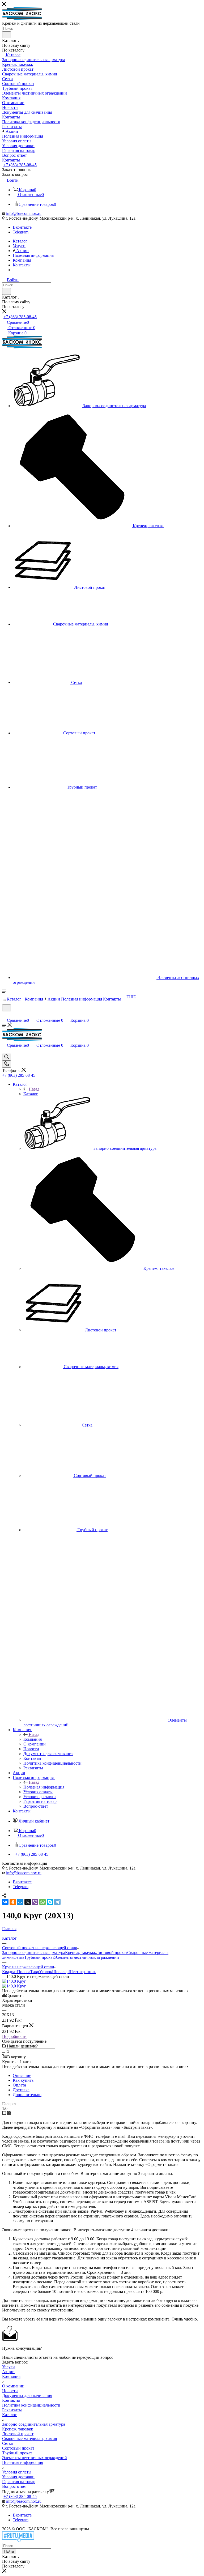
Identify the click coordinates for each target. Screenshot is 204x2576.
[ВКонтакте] (5, 1902)
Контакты (11, 2400)
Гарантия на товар (19, 2482)
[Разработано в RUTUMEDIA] (18, 2541)
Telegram (21, 232)
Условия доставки (18, 2477)
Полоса (24, 1972)
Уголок (46, 1972)
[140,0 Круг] (14, 1981)
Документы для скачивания (27, 2396)
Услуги (8, 2367)
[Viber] (35, 1902)
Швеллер (60, 1972)
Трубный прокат (39, 1957)
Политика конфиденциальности (31, 2405)
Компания (33, 1739)
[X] (28, 1902)
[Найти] (7, 35)
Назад (34, 1089)
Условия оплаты (17, 2472)
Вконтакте (22, 227)
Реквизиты (12, 2410)
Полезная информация (44, 1787)
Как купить (23, 2080)
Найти (9, 2551)
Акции (8, 2372)
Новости (10, 2391)
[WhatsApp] (42, 1902)
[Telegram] (57, 1902)
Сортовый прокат (18, 2448)
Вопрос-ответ (14, 2486)
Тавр (35, 1972)
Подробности (14, 2036)
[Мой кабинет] (5, 1015)
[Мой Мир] (20, 1902)
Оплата (19, 2085)
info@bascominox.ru (24, 213)
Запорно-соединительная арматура (34, 1953)
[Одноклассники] (13, 1902)
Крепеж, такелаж (80, 1953)
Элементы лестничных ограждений (87, 1957)
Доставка (21, 2090)
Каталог (31, 1094)
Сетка (19, 1957)
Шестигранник (82, 1972)
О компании (13, 2386)
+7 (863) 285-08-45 (20, 165)
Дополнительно (27, 2095)
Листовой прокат (112, 1953)
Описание (22, 2075)
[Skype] (50, 1902)
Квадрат (10, 1972)
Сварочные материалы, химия (29, 2439)
